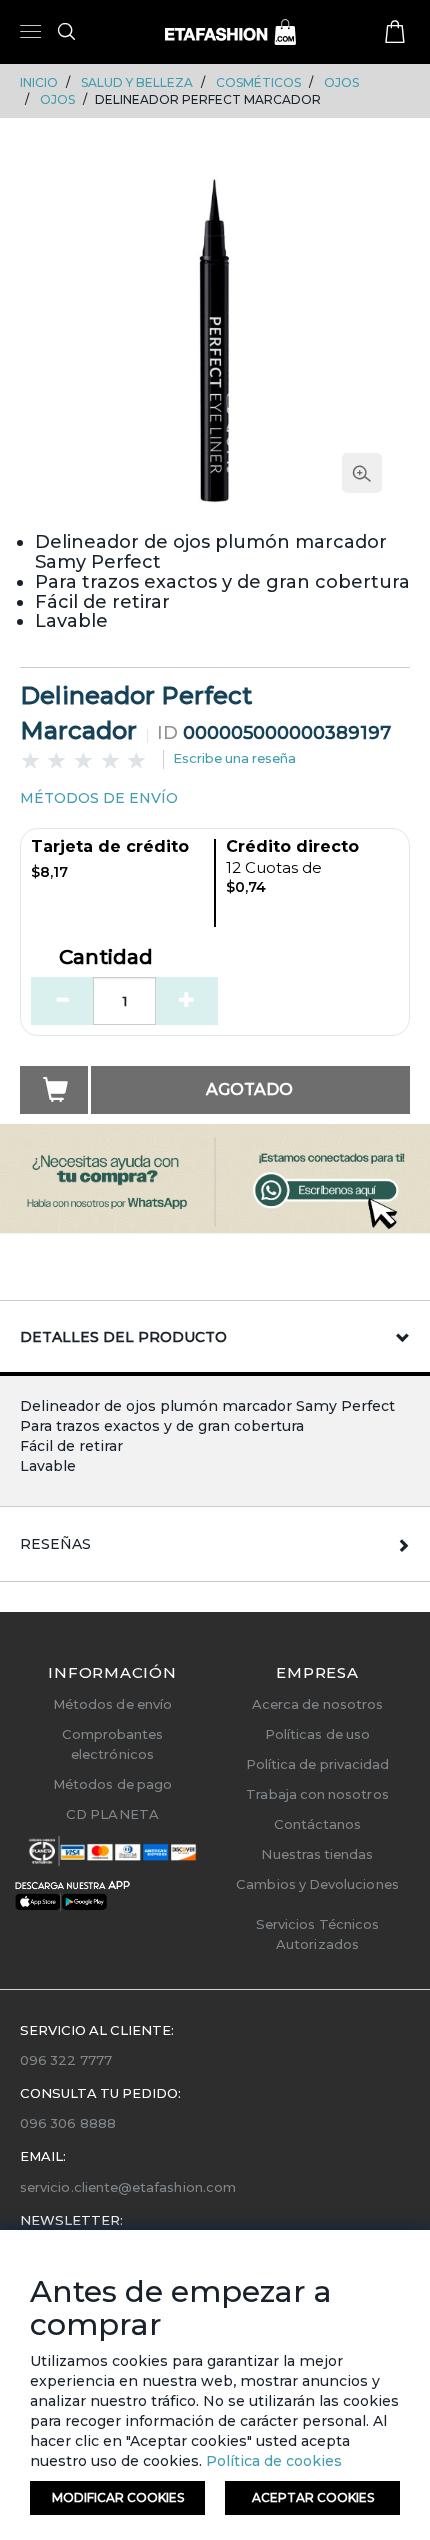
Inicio (39, 82)
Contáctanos (318, 1824)
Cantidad (106, 958)
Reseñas (55, 1544)
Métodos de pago (112, 1784)
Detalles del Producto (123, 1337)
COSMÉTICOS (258, 82)
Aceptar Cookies (313, 2497)
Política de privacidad (317, 1764)
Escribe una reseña (234, 758)
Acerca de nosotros (317, 1704)
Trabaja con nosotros (317, 1794)
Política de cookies (272, 2461)
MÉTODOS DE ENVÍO (99, 798)
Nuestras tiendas (317, 1854)
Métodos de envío (112, 1704)
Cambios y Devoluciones (317, 1884)
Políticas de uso (317, 1734)
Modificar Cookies (118, 2497)
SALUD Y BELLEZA (137, 82)
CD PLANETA (112, 1814)
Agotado (249, 1089)
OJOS (341, 82)
